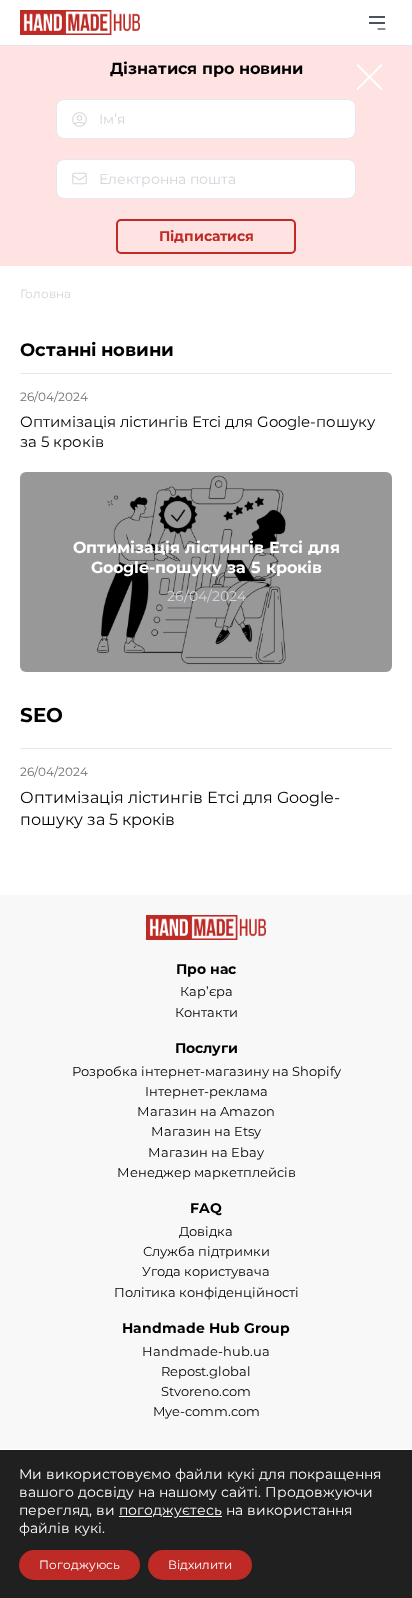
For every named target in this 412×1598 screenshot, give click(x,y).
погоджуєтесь (170, 1510)
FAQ (206, 1208)
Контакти (206, 1012)
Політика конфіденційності (206, 1292)
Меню (377, 22)
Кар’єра (206, 991)
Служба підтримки (206, 1251)
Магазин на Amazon (206, 1111)
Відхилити (200, 1564)
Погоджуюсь (79, 1564)
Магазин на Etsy (206, 1131)
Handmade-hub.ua (206, 1351)
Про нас (206, 969)
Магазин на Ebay (206, 1152)
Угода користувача (206, 1271)
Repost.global (206, 1371)
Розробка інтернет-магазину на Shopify (206, 1071)
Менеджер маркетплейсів (206, 1172)
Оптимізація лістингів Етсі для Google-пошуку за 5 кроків (197, 431)
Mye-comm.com (206, 1411)
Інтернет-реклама (206, 1091)
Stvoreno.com (206, 1391)
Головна (45, 293)
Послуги (206, 1048)
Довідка (206, 1231)
